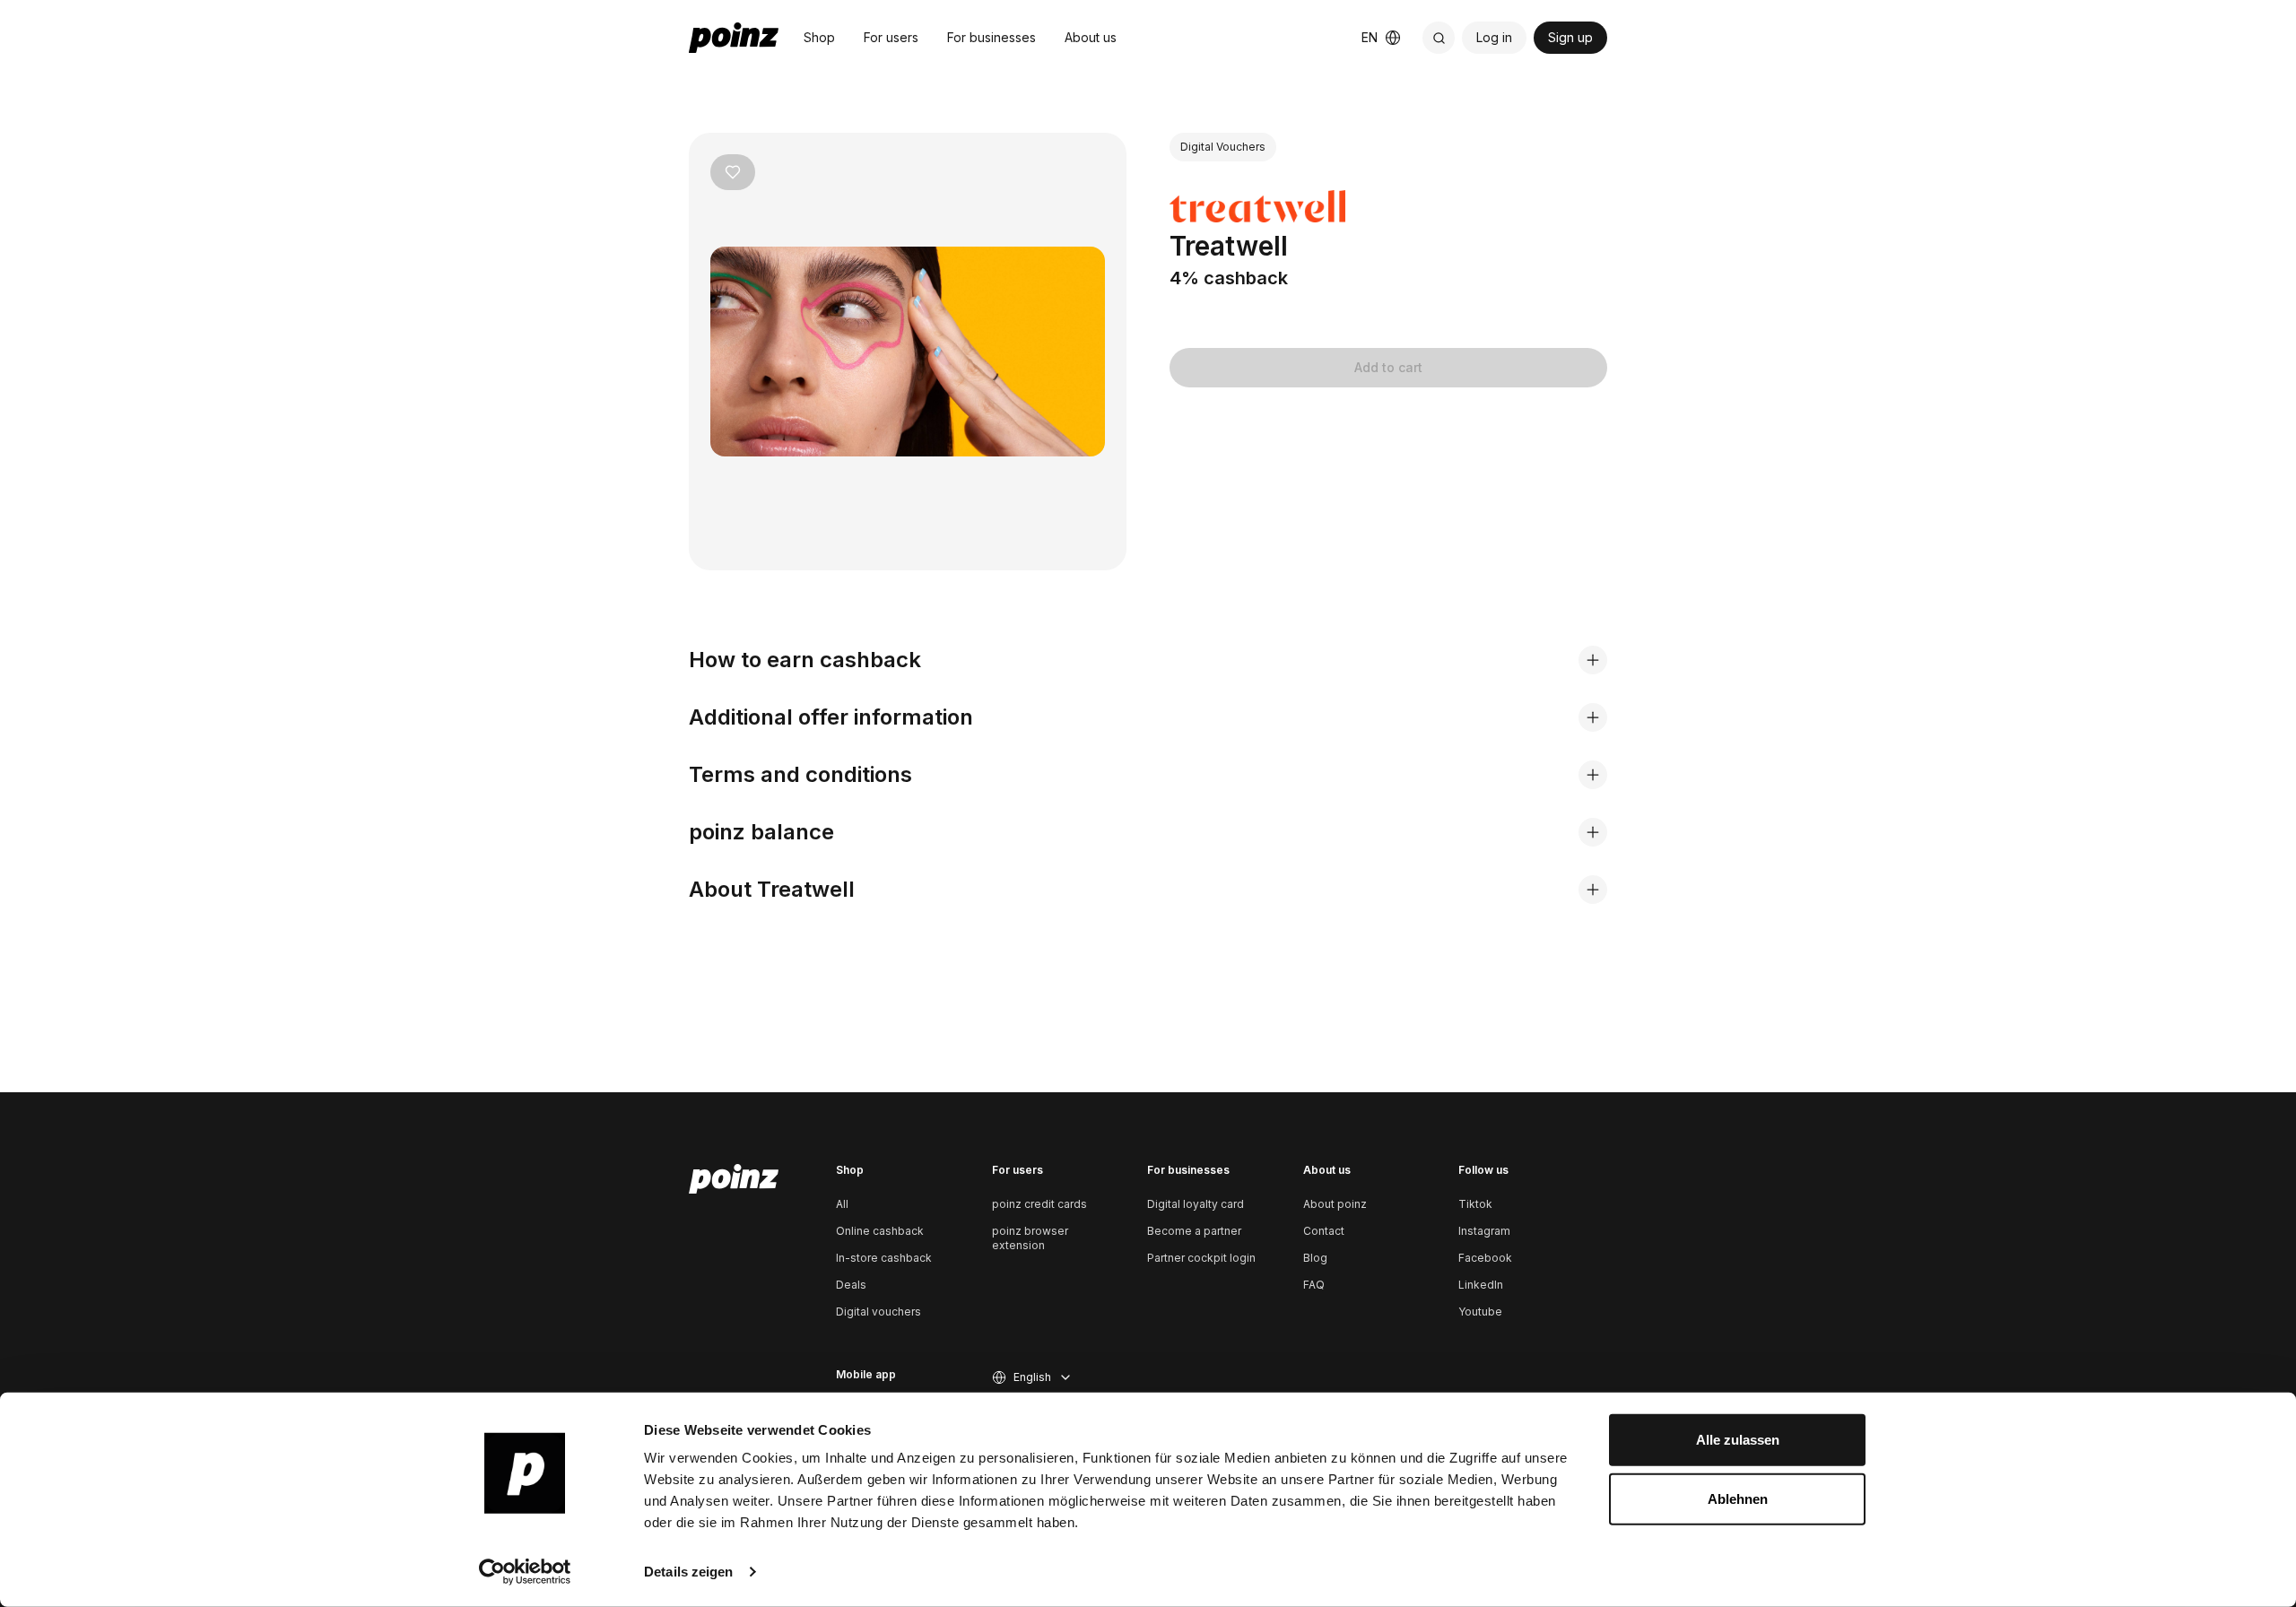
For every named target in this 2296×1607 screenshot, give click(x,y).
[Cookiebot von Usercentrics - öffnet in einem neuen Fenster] (525, 1572)
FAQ (1314, 1285)
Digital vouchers (878, 1312)
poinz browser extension (1030, 1238)
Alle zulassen (1738, 1440)
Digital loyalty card (1196, 1204)
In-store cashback (884, 1258)
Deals (851, 1285)
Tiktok (1475, 1204)
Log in (1494, 37)
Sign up (1570, 37)
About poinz (1335, 1204)
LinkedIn (1481, 1285)
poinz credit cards (1039, 1204)
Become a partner (1194, 1231)
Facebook (1485, 1258)
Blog (1315, 1258)
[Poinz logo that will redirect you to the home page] (734, 1179)
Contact (1324, 1231)
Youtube (1480, 1312)
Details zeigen (688, 1572)
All (842, 1204)
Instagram (1484, 1231)
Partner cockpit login (1201, 1258)
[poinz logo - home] (734, 38)
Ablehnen (1738, 1498)
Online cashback (880, 1231)
